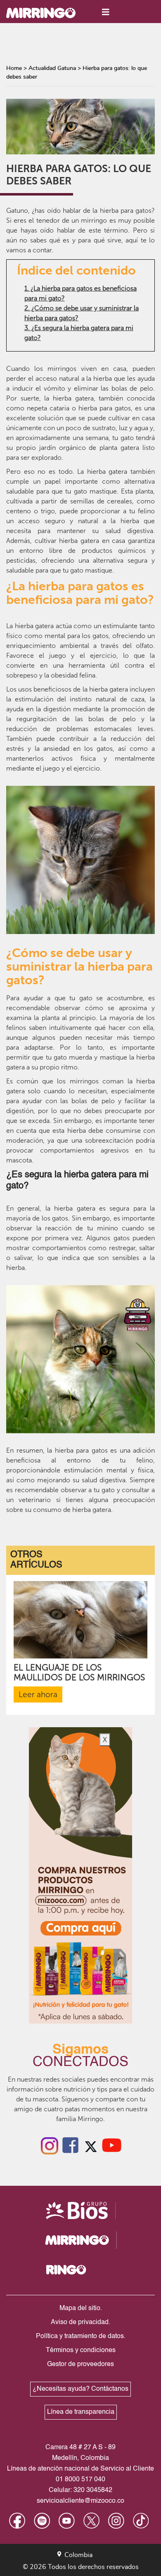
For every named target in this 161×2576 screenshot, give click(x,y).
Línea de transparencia (81, 2412)
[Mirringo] (47, 12)
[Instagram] (50, 2145)
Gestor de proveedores (80, 2364)
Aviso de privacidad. (80, 2322)
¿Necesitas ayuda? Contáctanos (80, 2389)
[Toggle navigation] (106, 12)
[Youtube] (111, 2145)
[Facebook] (70, 2145)
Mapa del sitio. (81, 2308)
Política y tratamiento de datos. (81, 2336)
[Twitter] (91, 2145)
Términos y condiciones (81, 2350)
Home (14, 68)
